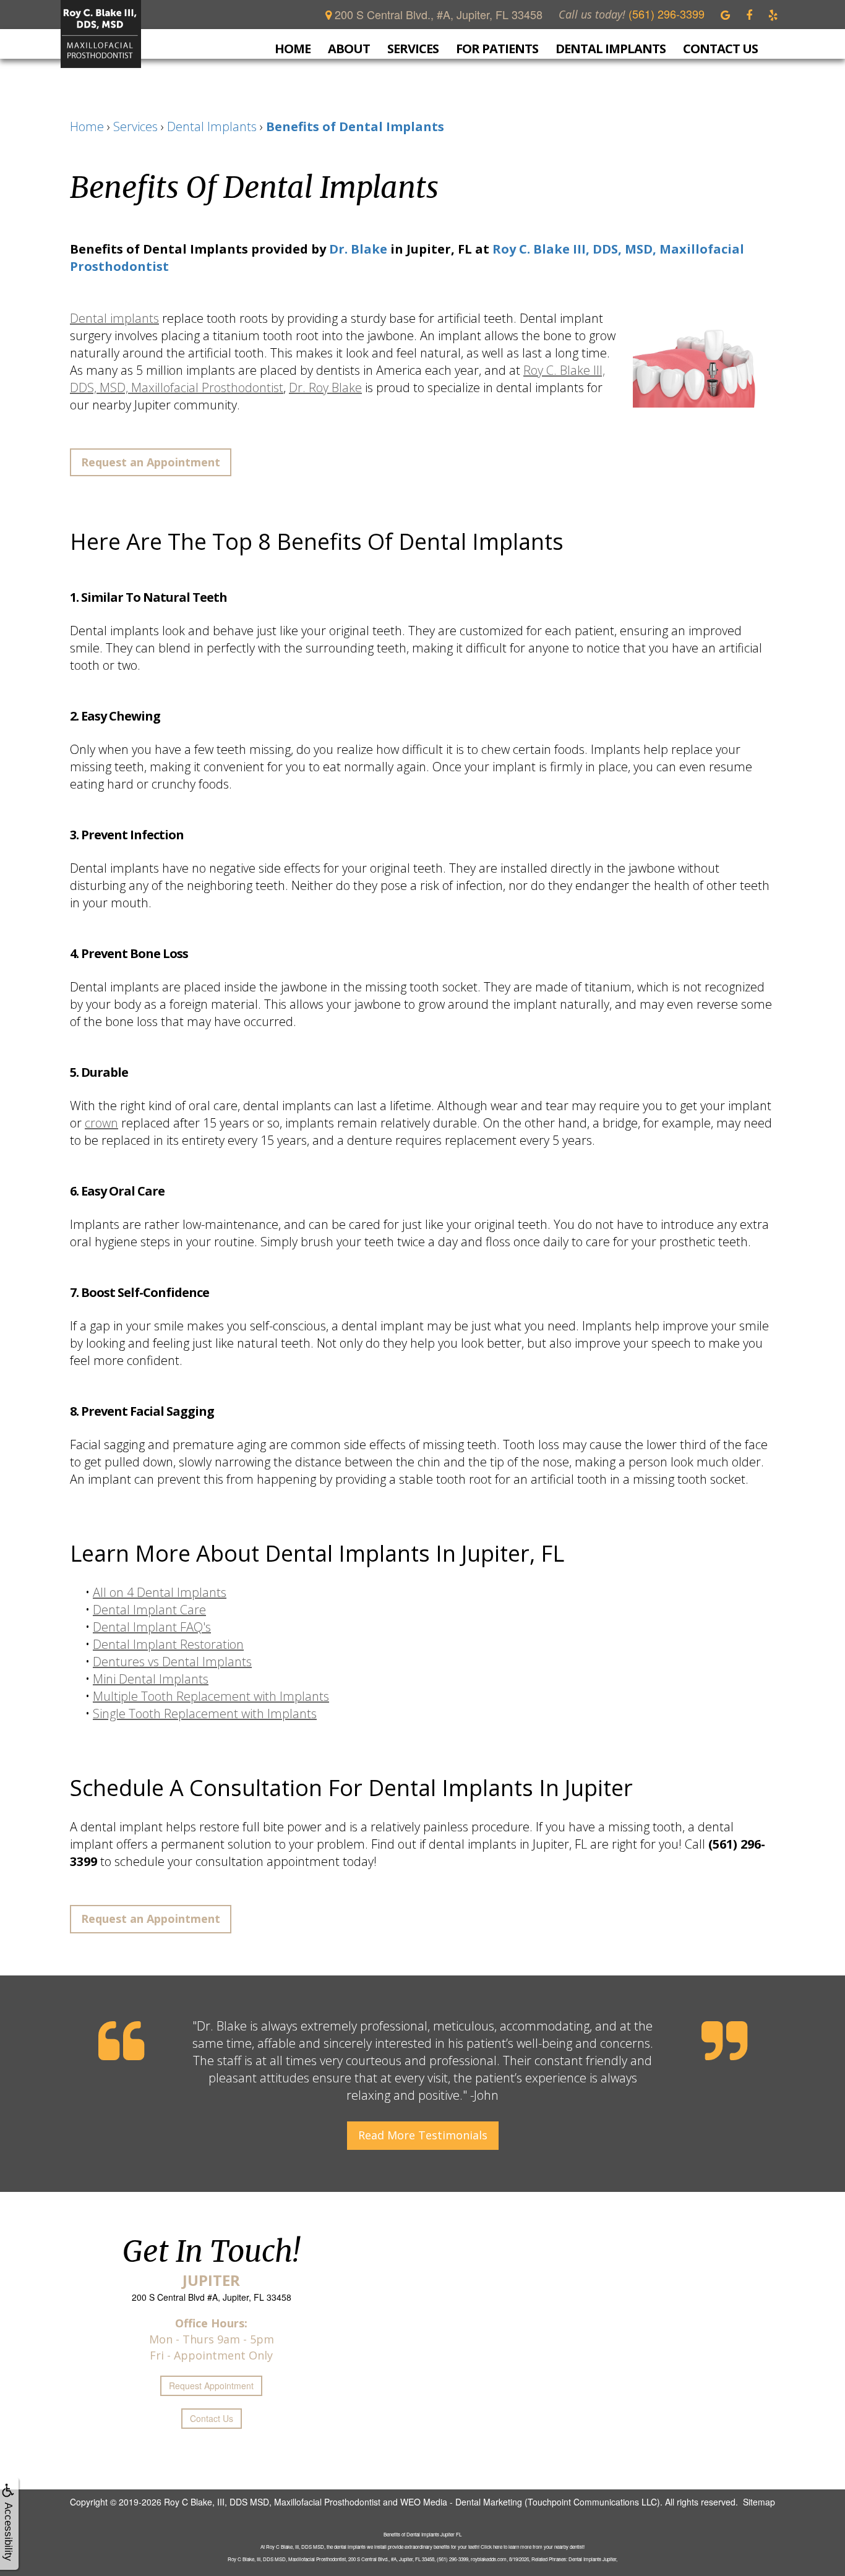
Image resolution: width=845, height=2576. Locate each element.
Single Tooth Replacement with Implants (205, 1714)
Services (413, 49)
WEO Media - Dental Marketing (461, 2502)
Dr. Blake (358, 249)
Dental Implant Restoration (168, 1644)
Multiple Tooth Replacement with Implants (211, 1696)
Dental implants (114, 318)
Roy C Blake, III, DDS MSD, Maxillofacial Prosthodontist (272, 2502)
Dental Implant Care (149, 1610)
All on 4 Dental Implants (160, 1592)
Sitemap (759, 2502)
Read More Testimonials (423, 2135)
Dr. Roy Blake (325, 387)
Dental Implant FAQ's (152, 1627)
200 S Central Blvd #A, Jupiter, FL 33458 (212, 2297)
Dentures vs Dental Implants (172, 1662)
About (349, 49)
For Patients (497, 49)
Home (293, 48)
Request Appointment (211, 2386)
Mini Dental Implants (151, 1679)
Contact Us (720, 48)
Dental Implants (611, 49)
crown (101, 1123)
